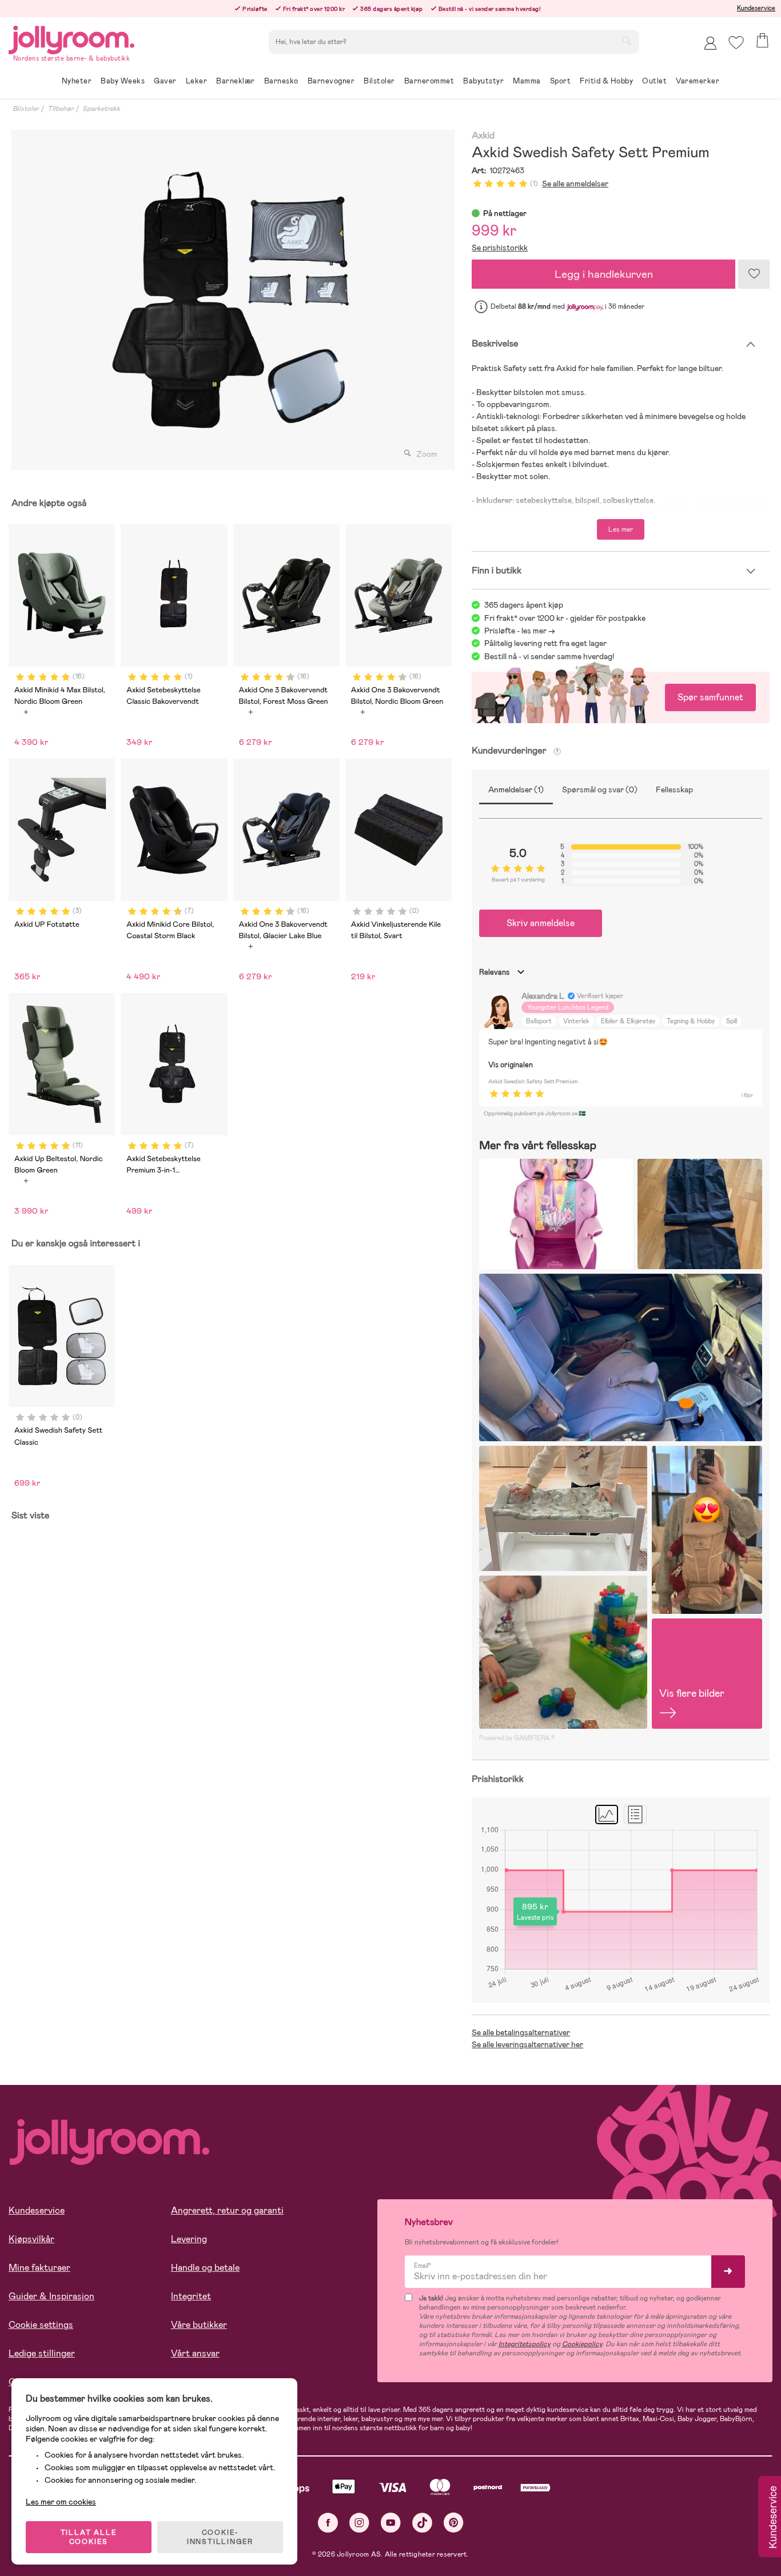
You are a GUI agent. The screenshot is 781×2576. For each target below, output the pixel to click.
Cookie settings (41, 2325)
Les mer (621, 529)
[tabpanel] (230, 300)
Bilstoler (26, 109)
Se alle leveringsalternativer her (527, 2044)
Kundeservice (756, 8)
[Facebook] (328, 2523)
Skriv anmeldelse (541, 923)
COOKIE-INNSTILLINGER (220, 2537)
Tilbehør (61, 109)
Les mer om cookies (61, 2502)
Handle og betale (205, 2268)
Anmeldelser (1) (516, 789)
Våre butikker (199, 2325)
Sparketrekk (101, 109)
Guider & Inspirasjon (51, 2296)
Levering (189, 2239)
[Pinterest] (454, 2523)
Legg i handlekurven (604, 274)
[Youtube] (391, 2523)
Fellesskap (674, 789)
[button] (736, 43)
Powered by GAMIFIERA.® (517, 1738)
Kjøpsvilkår (31, 2239)
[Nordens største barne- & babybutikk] (71, 38)
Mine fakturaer (39, 2268)
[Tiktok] (422, 2523)
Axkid (483, 136)
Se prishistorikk (500, 248)
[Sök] (627, 41)
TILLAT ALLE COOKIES (89, 2537)
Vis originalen (511, 1065)
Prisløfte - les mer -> (520, 631)
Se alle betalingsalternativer (521, 2032)
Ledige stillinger (42, 2353)
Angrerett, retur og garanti (227, 2210)
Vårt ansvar (195, 2353)
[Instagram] (359, 2523)
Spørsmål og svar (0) (600, 789)
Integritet (191, 2296)
